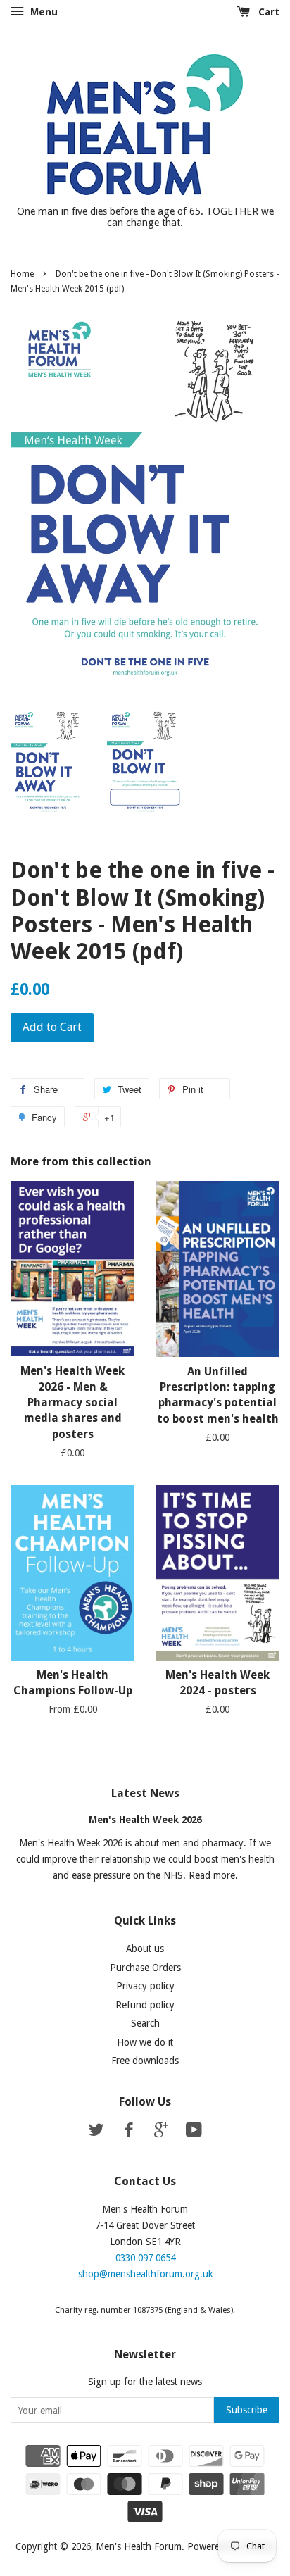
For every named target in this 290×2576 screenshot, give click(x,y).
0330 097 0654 (145, 2258)
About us (145, 1949)
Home (22, 274)
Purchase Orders (145, 1968)
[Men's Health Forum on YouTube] (194, 2132)
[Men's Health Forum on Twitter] (96, 2132)
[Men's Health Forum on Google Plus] (161, 2132)
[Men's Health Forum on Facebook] (129, 2132)
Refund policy (145, 2005)
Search (145, 2023)
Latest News (145, 1793)
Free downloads (145, 2061)
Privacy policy (145, 1986)
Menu (43, 12)
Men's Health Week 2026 (145, 1820)
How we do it (145, 2042)
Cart (267, 12)
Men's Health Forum (139, 2546)
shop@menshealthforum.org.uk (145, 2274)
